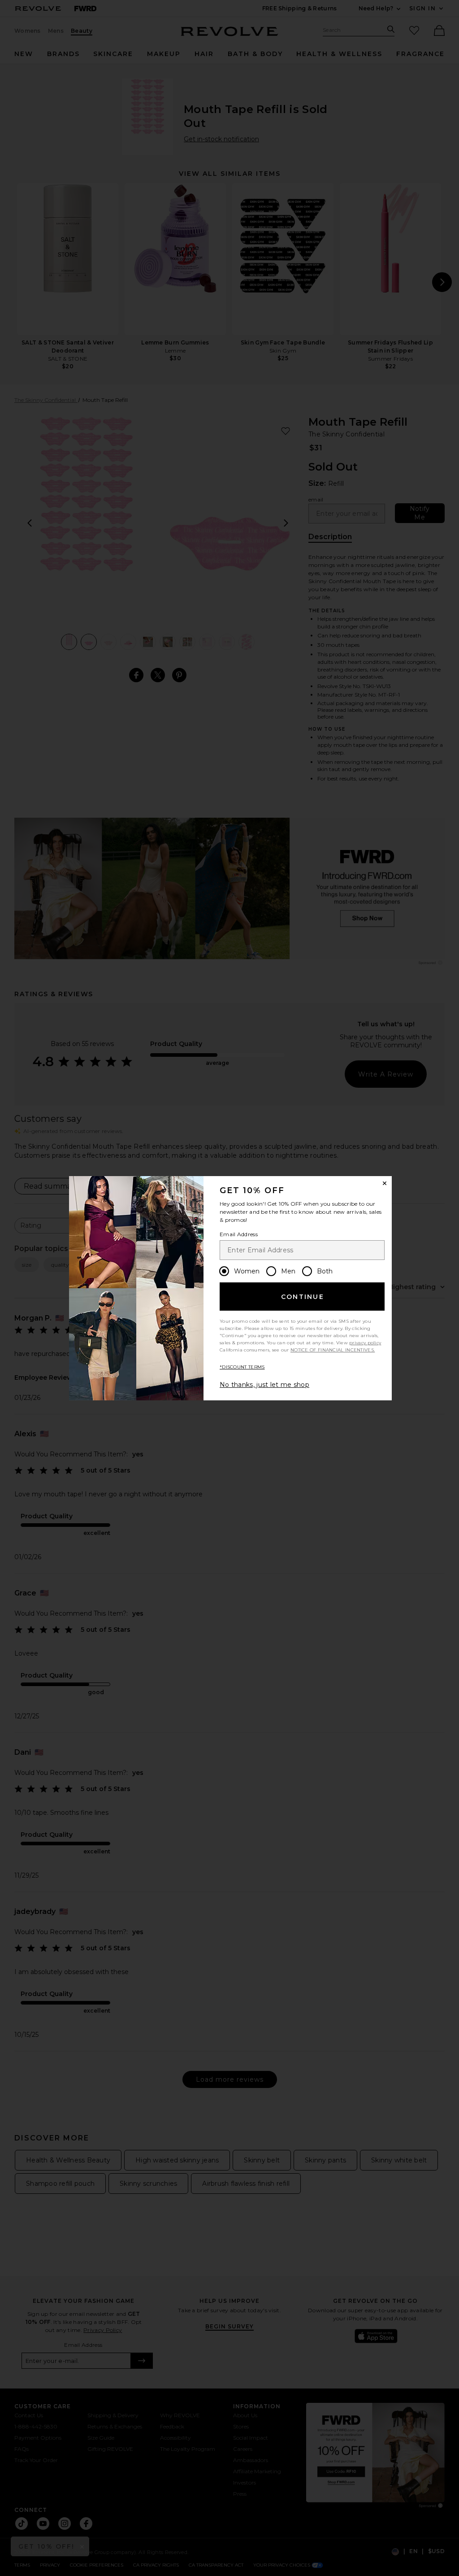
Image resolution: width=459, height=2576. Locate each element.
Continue (303, 1297)
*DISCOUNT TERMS (242, 1367)
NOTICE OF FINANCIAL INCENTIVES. (333, 1350)
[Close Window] (385, 1183)
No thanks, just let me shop (264, 1385)
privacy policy (365, 1343)
